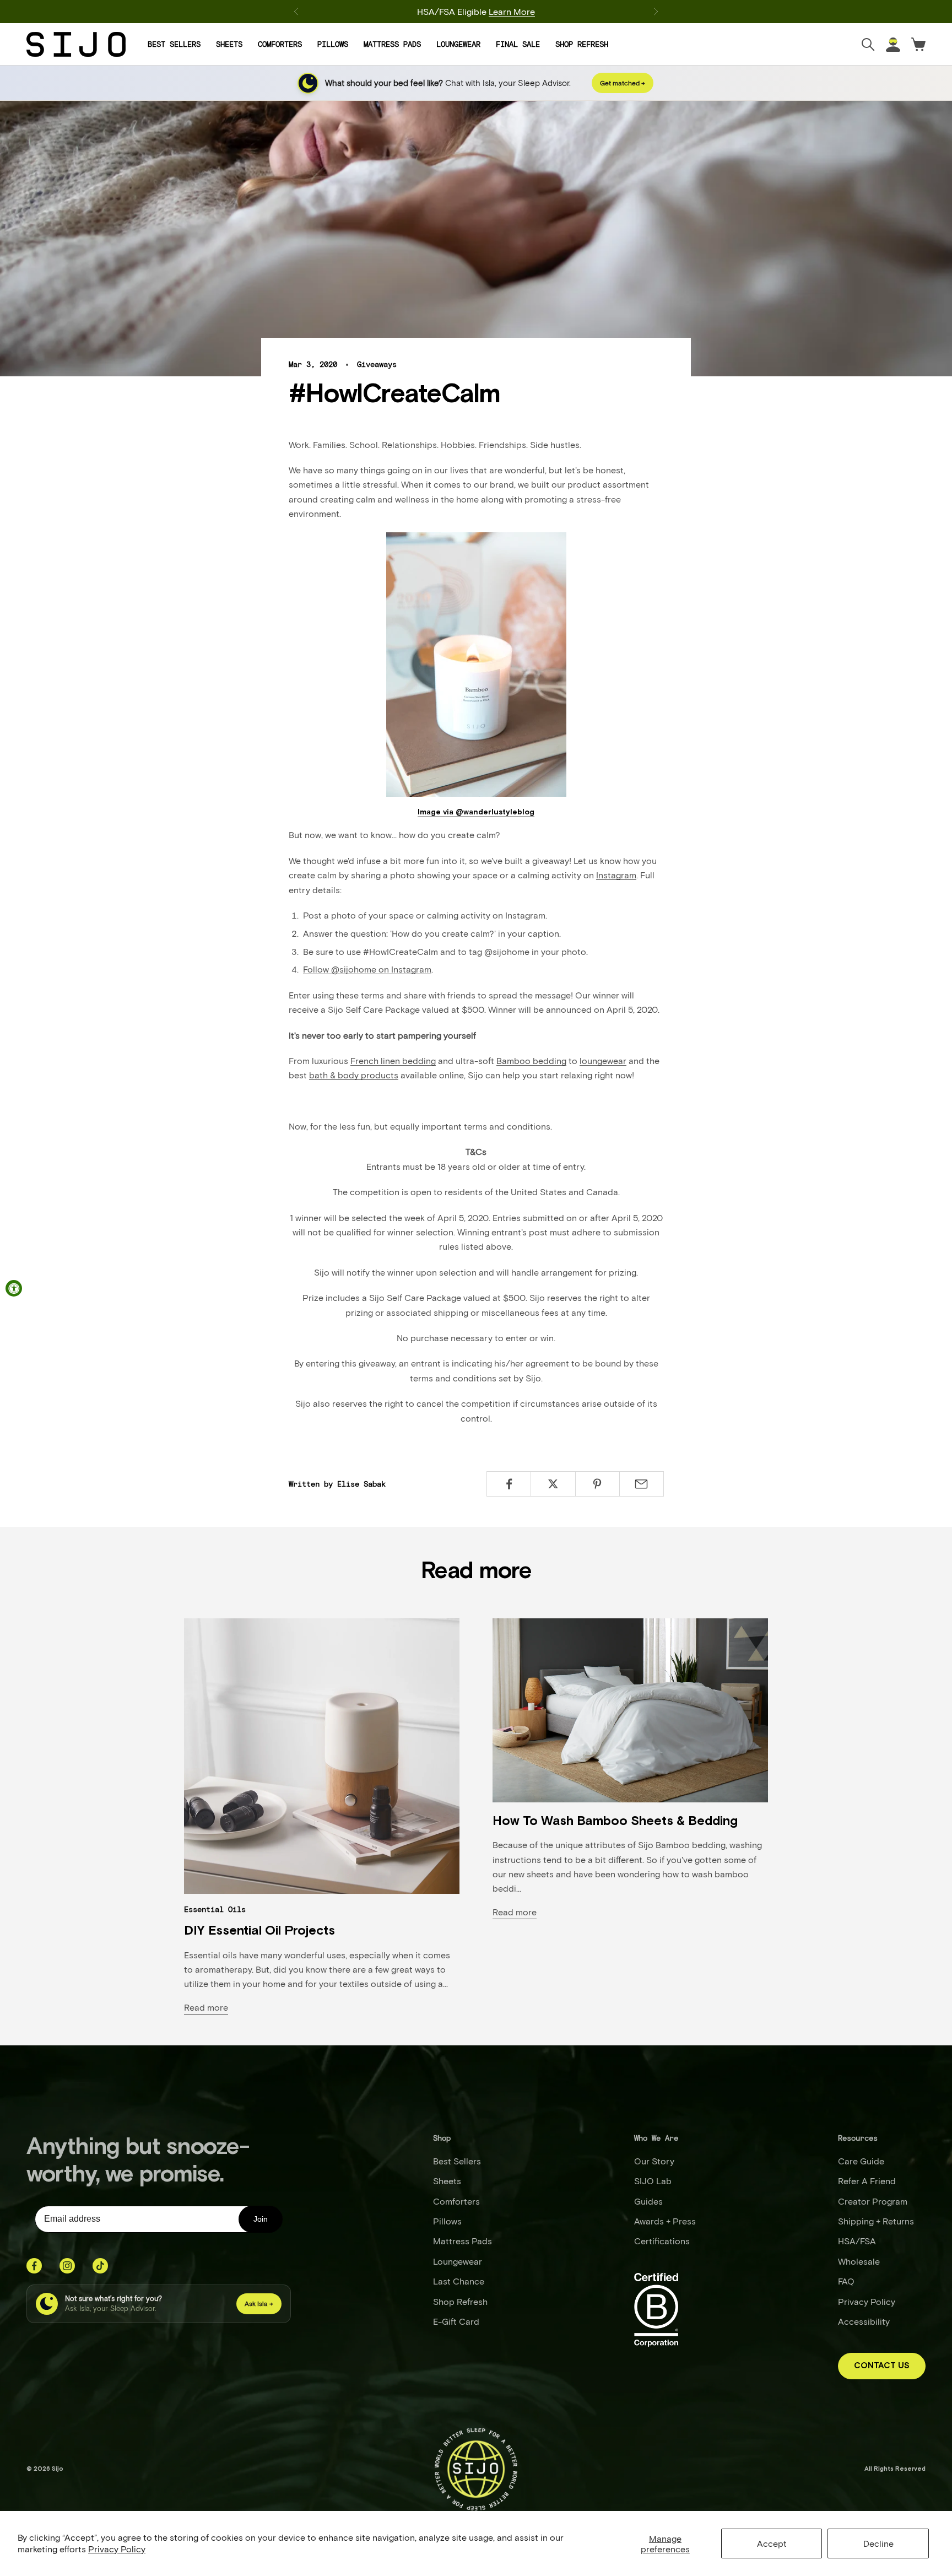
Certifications (662, 2241)
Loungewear (458, 44)
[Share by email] (642, 1484)
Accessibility (864, 2321)
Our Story (654, 2161)
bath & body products (354, 1075)
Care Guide (861, 2161)
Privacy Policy (117, 2549)
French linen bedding (393, 1060)
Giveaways (377, 364)
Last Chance (459, 2281)
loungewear (603, 1060)
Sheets (229, 44)
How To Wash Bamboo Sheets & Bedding (615, 1821)
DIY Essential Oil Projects (259, 1931)
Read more (206, 2007)
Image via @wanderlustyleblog (476, 812)
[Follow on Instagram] (67, 2266)
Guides (648, 2201)
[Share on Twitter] (553, 1484)
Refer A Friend (867, 2181)
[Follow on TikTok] (100, 2266)
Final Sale (518, 44)
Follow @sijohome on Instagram (367, 969)
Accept (772, 2543)
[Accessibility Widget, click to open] (14, 1288)
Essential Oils (215, 1909)
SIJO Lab (653, 2181)
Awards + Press (665, 2221)
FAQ (846, 2281)
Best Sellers (174, 44)
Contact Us (882, 2366)
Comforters (280, 44)
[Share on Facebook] (509, 1484)
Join (261, 2219)
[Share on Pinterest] (597, 1484)
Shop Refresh (582, 44)
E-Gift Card (456, 2321)
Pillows (333, 44)
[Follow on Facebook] (34, 2266)
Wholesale (859, 2261)
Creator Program (873, 2201)
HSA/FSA (857, 2241)
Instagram (616, 875)
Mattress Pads (392, 44)
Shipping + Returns (876, 2221)
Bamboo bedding (531, 1060)
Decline (878, 2543)
